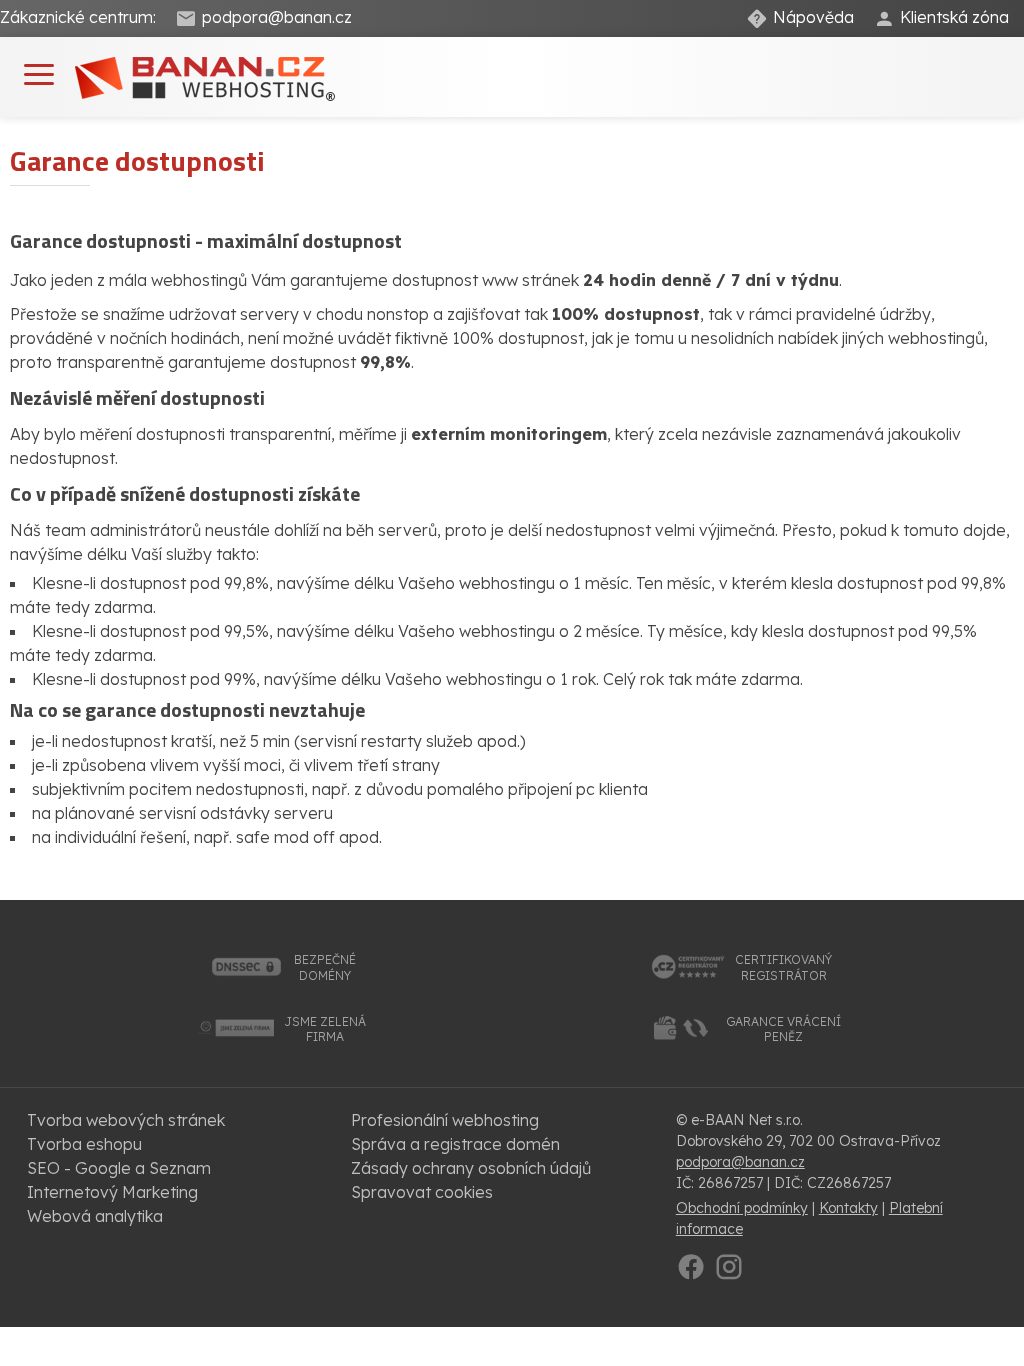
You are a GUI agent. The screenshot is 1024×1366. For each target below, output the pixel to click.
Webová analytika (95, 1216)
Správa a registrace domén (455, 1144)
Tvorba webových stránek (126, 1120)
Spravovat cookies (422, 1192)
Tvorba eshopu (84, 1144)
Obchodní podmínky (742, 1208)
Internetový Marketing (112, 1192)
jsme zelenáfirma (325, 1029)
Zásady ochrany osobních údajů (471, 1168)
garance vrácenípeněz (783, 1029)
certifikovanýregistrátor (783, 967)
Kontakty (848, 1208)
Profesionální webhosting (445, 1120)
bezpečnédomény (325, 967)
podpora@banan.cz (277, 17)
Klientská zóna (954, 17)
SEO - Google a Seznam (119, 1168)
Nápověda (813, 17)
